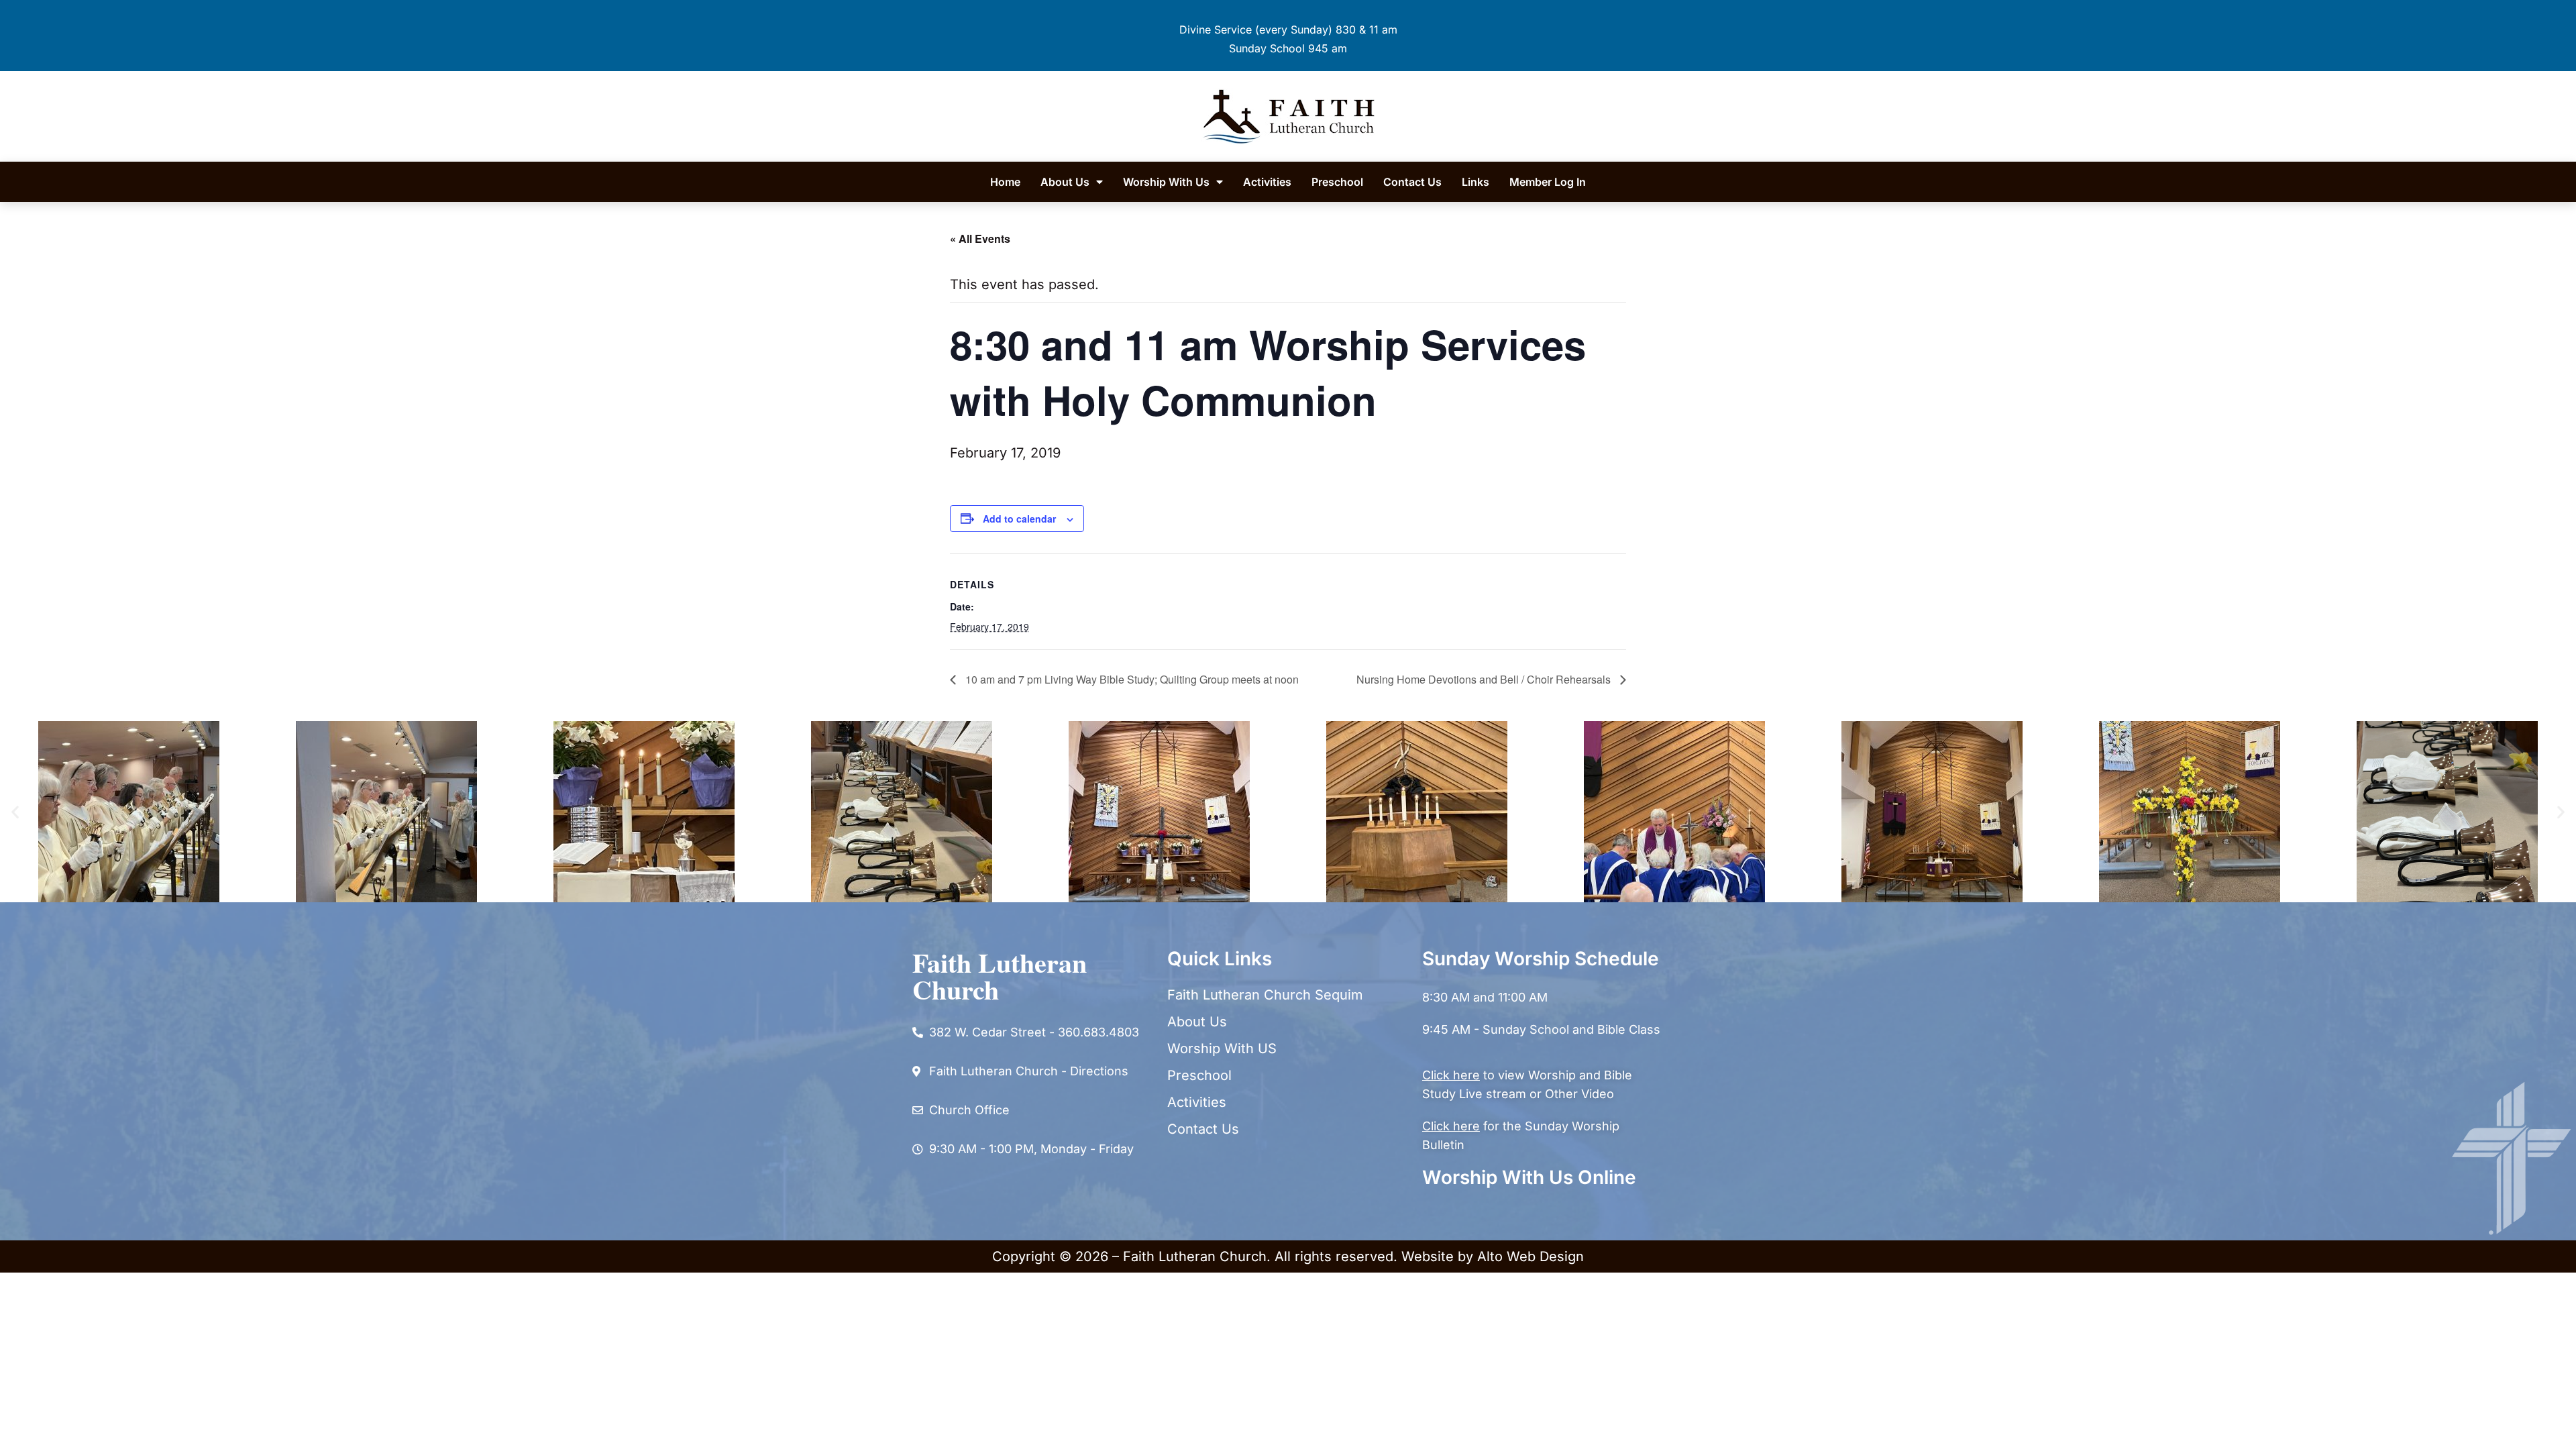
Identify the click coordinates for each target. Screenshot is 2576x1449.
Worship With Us (1166, 182)
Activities (1267, 182)
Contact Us (1412, 182)
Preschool (1337, 182)
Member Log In (1548, 182)
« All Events (980, 238)
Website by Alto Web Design (1493, 1256)
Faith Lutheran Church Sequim (1265, 995)
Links (1475, 182)
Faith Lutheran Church (1000, 976)
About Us (1065, 182)
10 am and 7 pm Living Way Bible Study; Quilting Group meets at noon (1131, 679)
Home (1005, 182)
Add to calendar (1019, 519)
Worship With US (1222, 1049)
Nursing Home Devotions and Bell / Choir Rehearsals (1485, 679)
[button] (15, 811)
